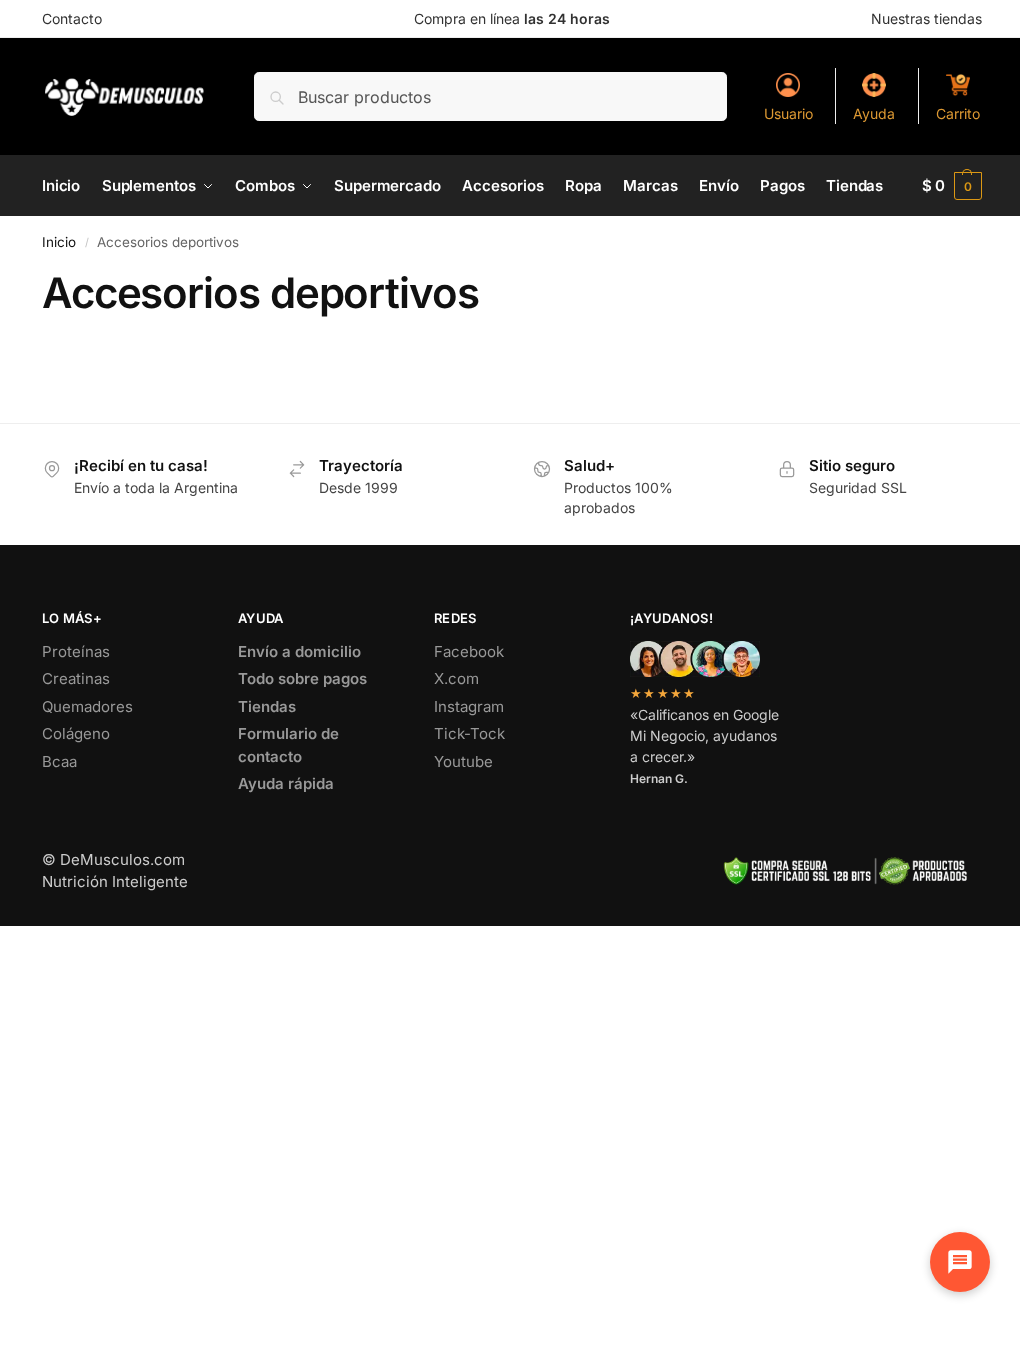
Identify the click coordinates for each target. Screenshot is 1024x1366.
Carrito (958, 113)
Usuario (788, 113)
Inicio (59, 242)
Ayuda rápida (286, 783)
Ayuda (874, 113)
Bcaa (59, 761)
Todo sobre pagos (302, 678)
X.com (456, 678)
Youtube (463, 761)
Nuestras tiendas (926, 18)
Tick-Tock (469, 733)
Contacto (72, 18)
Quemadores (87, 706)
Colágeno (76, 733)
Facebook (469, 651)
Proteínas (76, 651)
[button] (952, 186)
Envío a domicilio (299, 651)
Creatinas (76, 678)
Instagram (469, 706)
